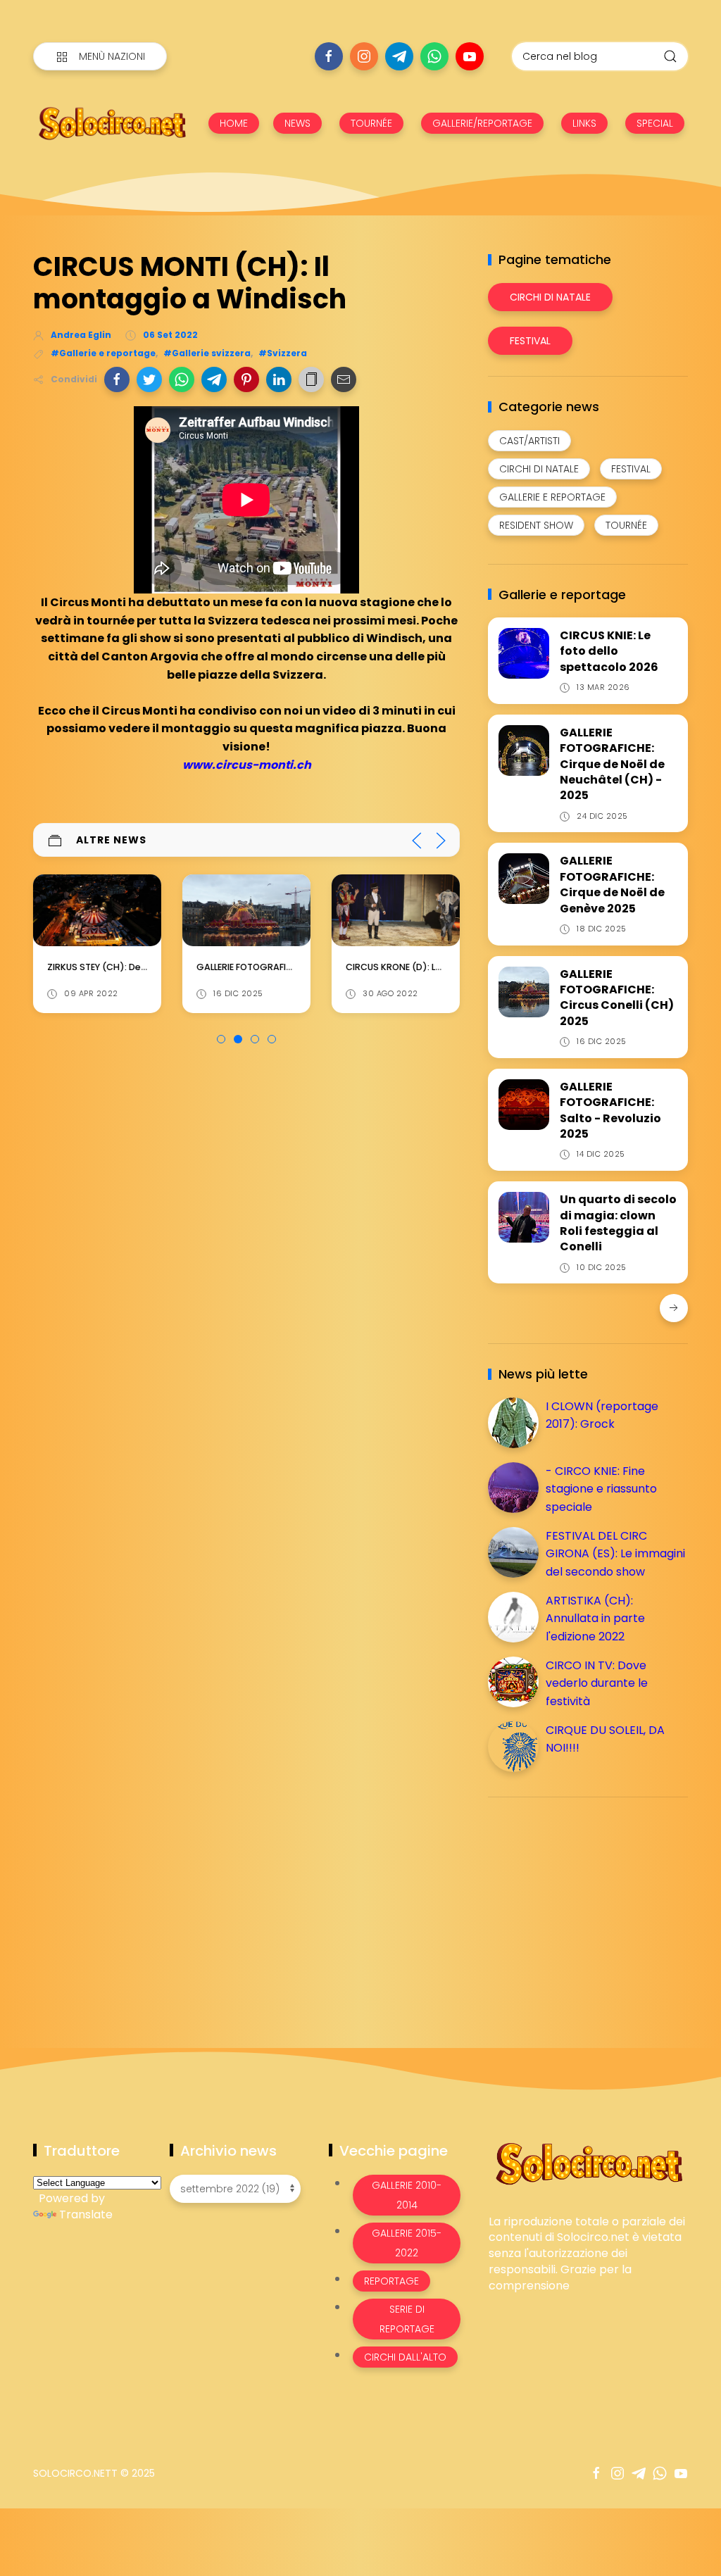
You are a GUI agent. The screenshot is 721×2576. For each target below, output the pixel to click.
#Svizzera (283, 353)
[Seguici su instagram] (364, 56)
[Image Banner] (588, 2162)
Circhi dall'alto (405, 2357)
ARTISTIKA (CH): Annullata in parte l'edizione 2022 (595, 1619)
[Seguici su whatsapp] (434, 56)
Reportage (391, 2281)
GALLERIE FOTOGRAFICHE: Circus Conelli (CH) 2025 (617, 998)
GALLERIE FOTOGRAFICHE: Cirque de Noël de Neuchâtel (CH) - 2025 (612, 764)
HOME (234, 123)
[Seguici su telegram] (399, 56)
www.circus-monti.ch (247, 765)
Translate (86, 2214)
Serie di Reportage (407, 2319)
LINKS (584, 123)
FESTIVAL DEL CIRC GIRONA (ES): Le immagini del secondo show (615, 1554)
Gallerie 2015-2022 (407, 2243)
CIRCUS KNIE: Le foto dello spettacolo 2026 (609, 651)
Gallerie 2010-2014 (407, 2195)
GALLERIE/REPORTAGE (482, 123)
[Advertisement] (594, 1906)
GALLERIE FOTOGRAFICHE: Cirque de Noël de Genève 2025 (612, 884)
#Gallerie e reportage (103, 353)
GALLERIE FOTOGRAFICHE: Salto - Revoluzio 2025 (610, 1110)
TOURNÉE (371, 123)
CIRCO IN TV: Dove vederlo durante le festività (597, 1683)
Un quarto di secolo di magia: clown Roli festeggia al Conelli (618, 1223)
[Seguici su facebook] (329, 56)
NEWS (297, 123)
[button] (117, 379)
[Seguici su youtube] (470, 56)
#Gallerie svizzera (207, 353)
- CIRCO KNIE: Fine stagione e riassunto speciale (601, 1489)
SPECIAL (655, 123)
